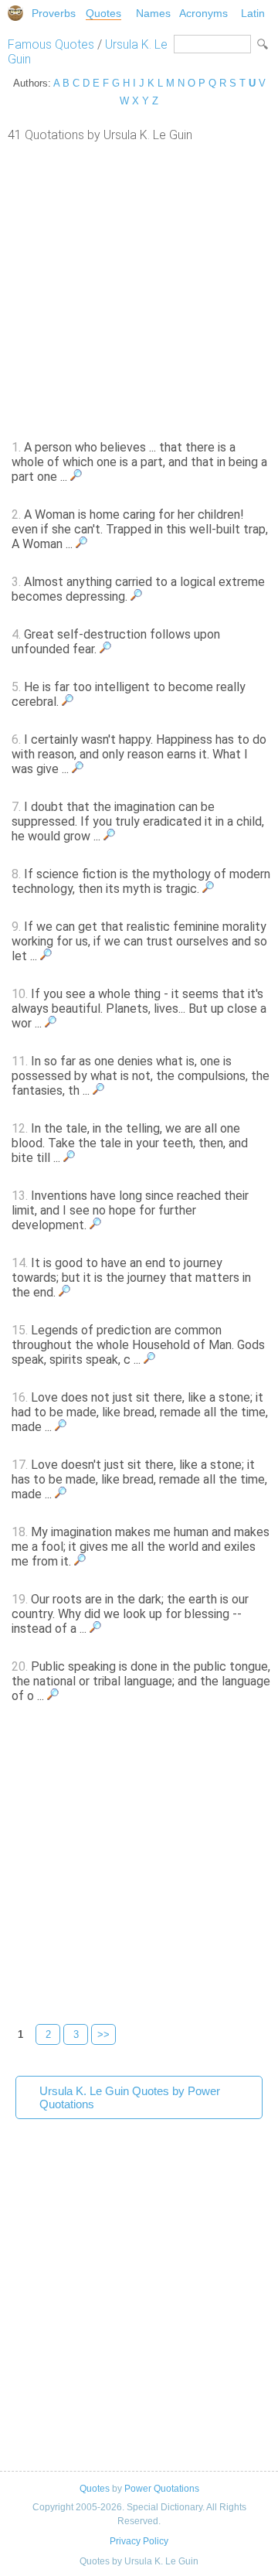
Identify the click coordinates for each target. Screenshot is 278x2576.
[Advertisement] (139, 289)
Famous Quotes (51, 44)
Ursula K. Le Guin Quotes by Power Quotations (130, 2097)
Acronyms (203, 13)
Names (153, 13)
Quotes (103, 13)
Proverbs (54, 13)
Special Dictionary (15, 13)
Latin (253, 13)
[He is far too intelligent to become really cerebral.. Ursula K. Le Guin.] (68, 702)
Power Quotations (162, 2489)
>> (103, 2034)
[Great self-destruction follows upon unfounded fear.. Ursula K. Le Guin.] (105, 649)
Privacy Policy (139, 2541)
